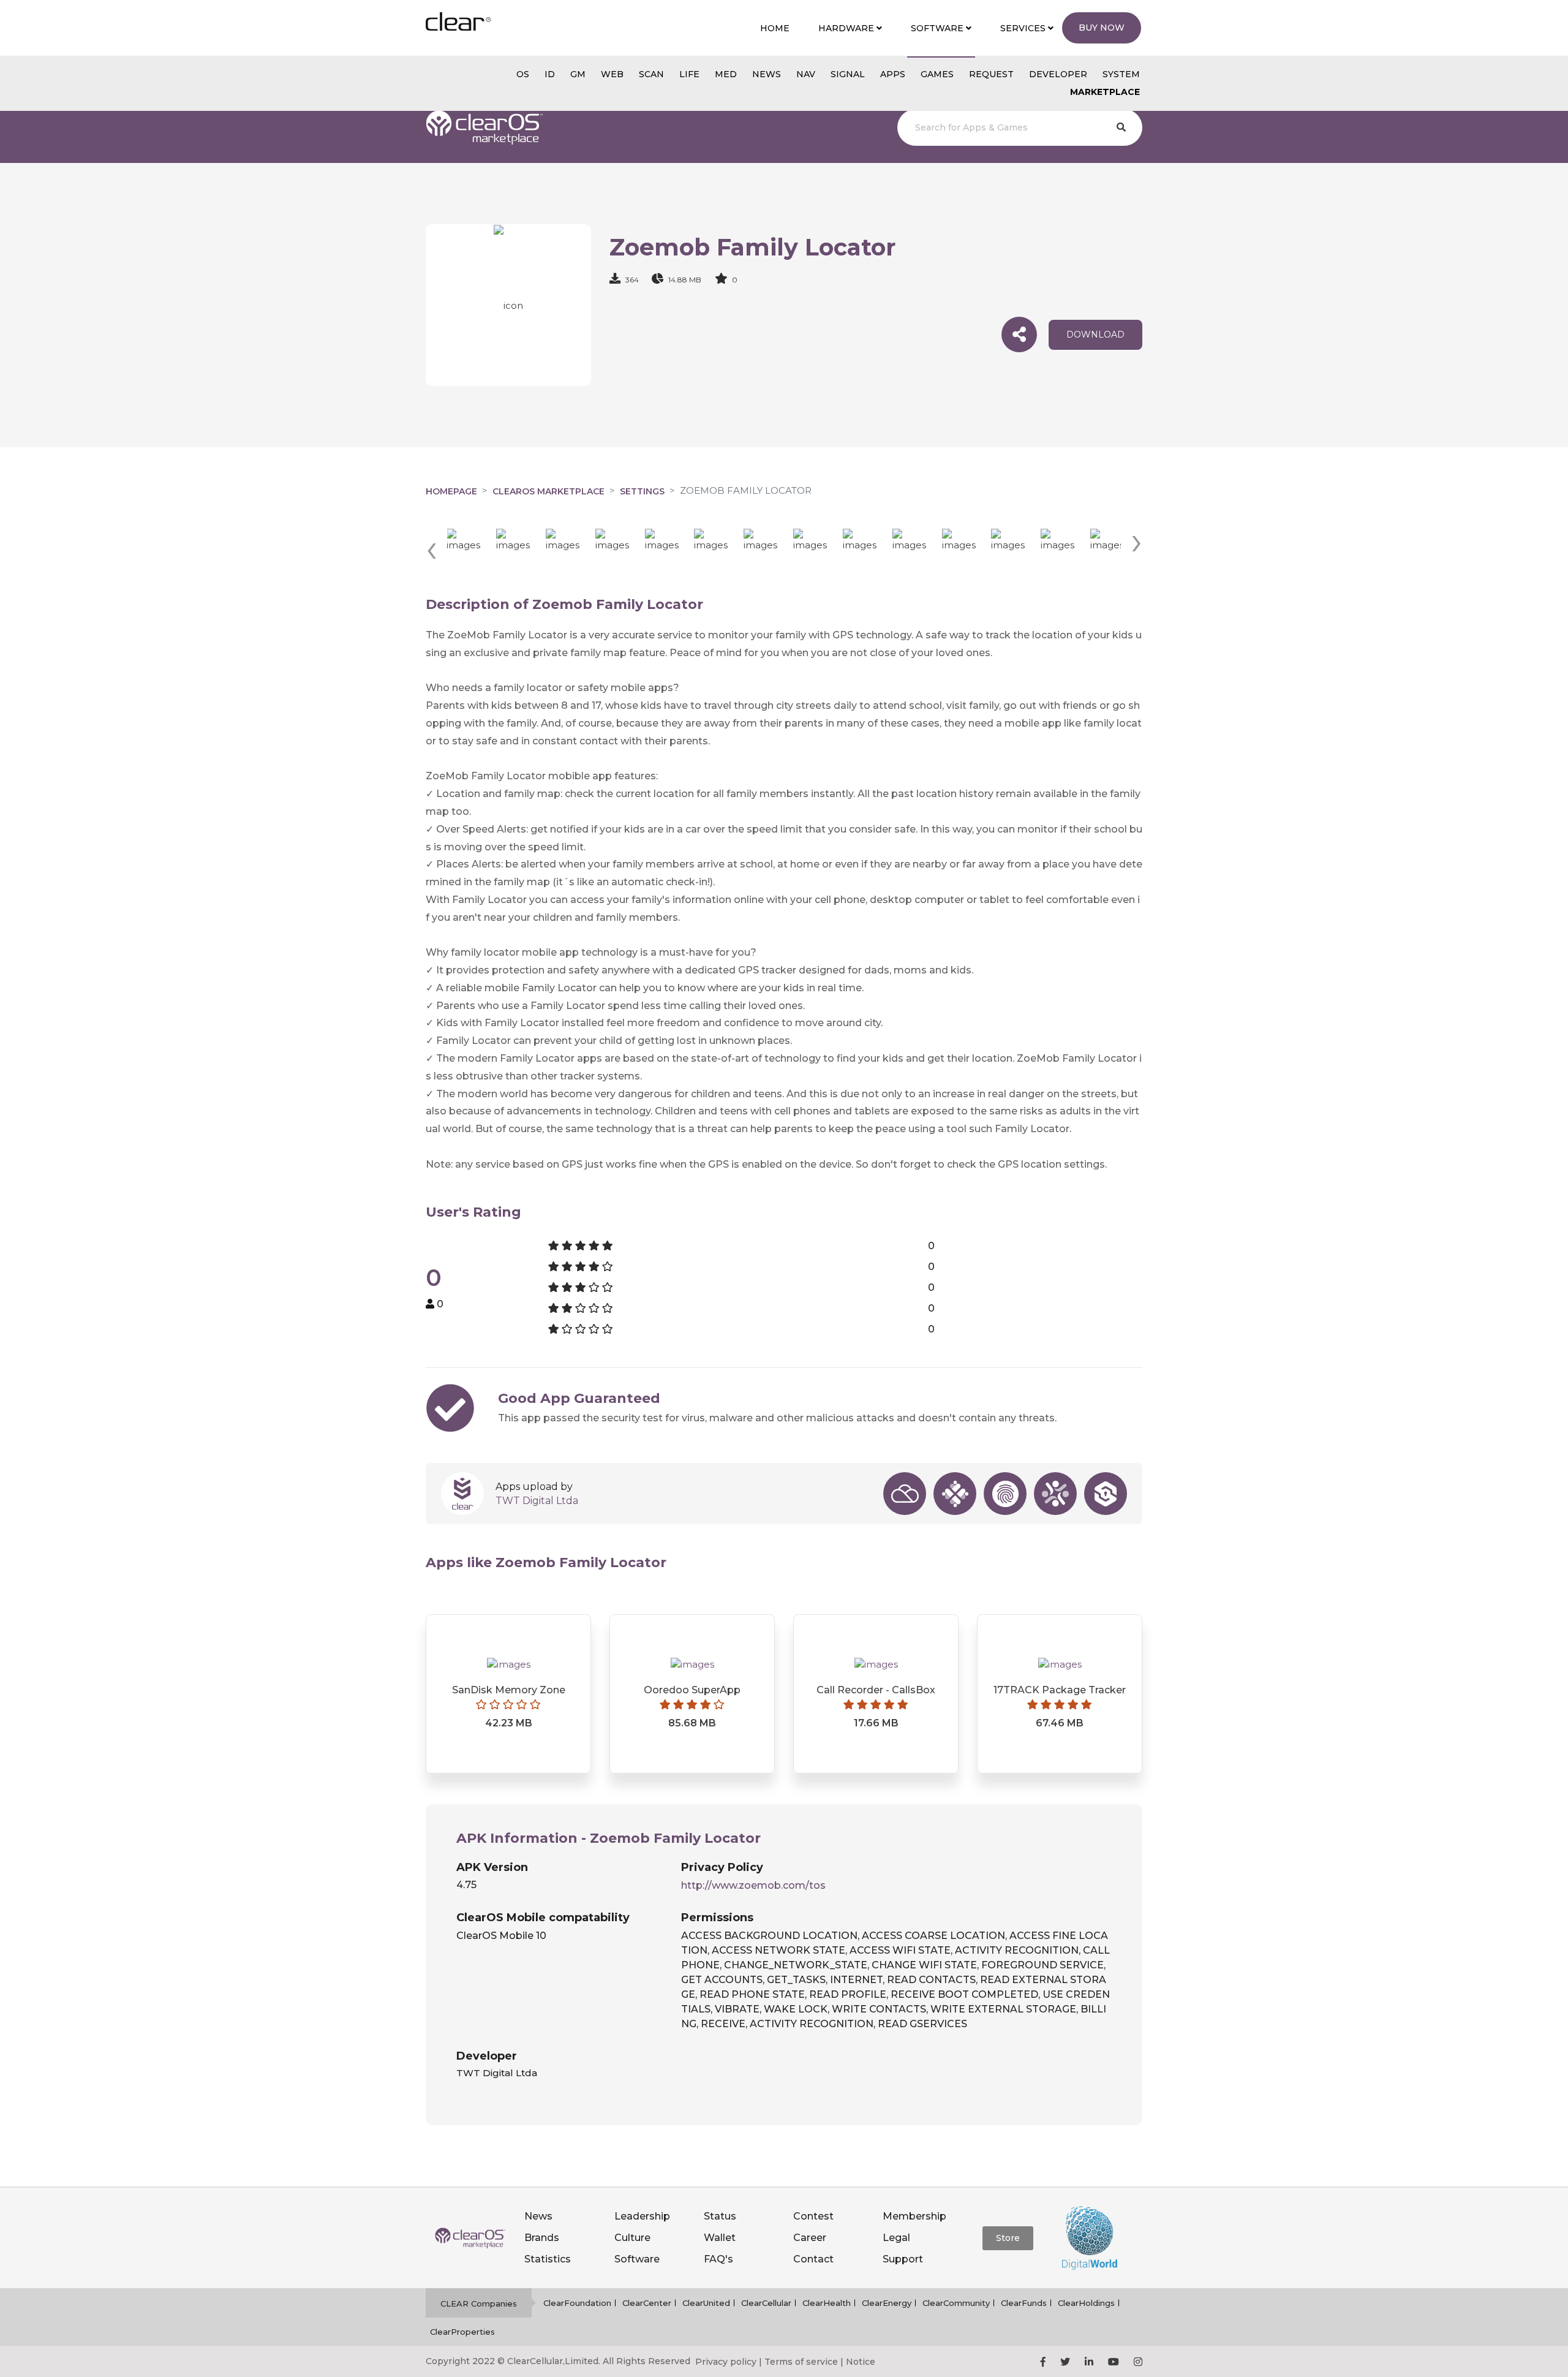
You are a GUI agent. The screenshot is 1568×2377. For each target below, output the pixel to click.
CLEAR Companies (479, 2303)
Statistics (548, 2259)
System (1121, 74)
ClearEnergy (887, 2303)
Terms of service (801, 2362)
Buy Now (1102, 28)
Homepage (451, 491)
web (612, 74)
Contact (813, 2259)
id (550, 74)
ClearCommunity (956, 2303)
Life (689, 74)
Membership (914, 2216)
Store (1008, 2238)
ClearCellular (766, 2303)
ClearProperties (462, 2332)
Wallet (720, 2238)
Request (991, 74)
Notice (861, 2362)
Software (637, 2259)
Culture (632, 2238)
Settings (642, 491)
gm (578, 74)
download (1095, 334)
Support (903, 2259)
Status (720, 2216)
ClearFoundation (577, 2303)
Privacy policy (726, 2362)
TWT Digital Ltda (537, 1501)
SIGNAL (848, 74)
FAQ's (718, 2259)
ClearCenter (647, 2303)
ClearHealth (827, 2303)
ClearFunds (1024, 2303)
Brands (542, 2238)
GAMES (937, 74)
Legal (896, 2238)
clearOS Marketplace (548, 491)
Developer (1058, 74)
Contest (813, 2216)
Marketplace (1105, 92)
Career (810, 2238)
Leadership (642, 2216)
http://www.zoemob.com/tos (753, 1885)
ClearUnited (706, 2303)
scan (651, 74)
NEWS (767, 74)
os (523, 74)
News (538, 2216)
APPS (893, 74)
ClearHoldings (1086, 2303)
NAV (806, 74)
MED (726, 74)
